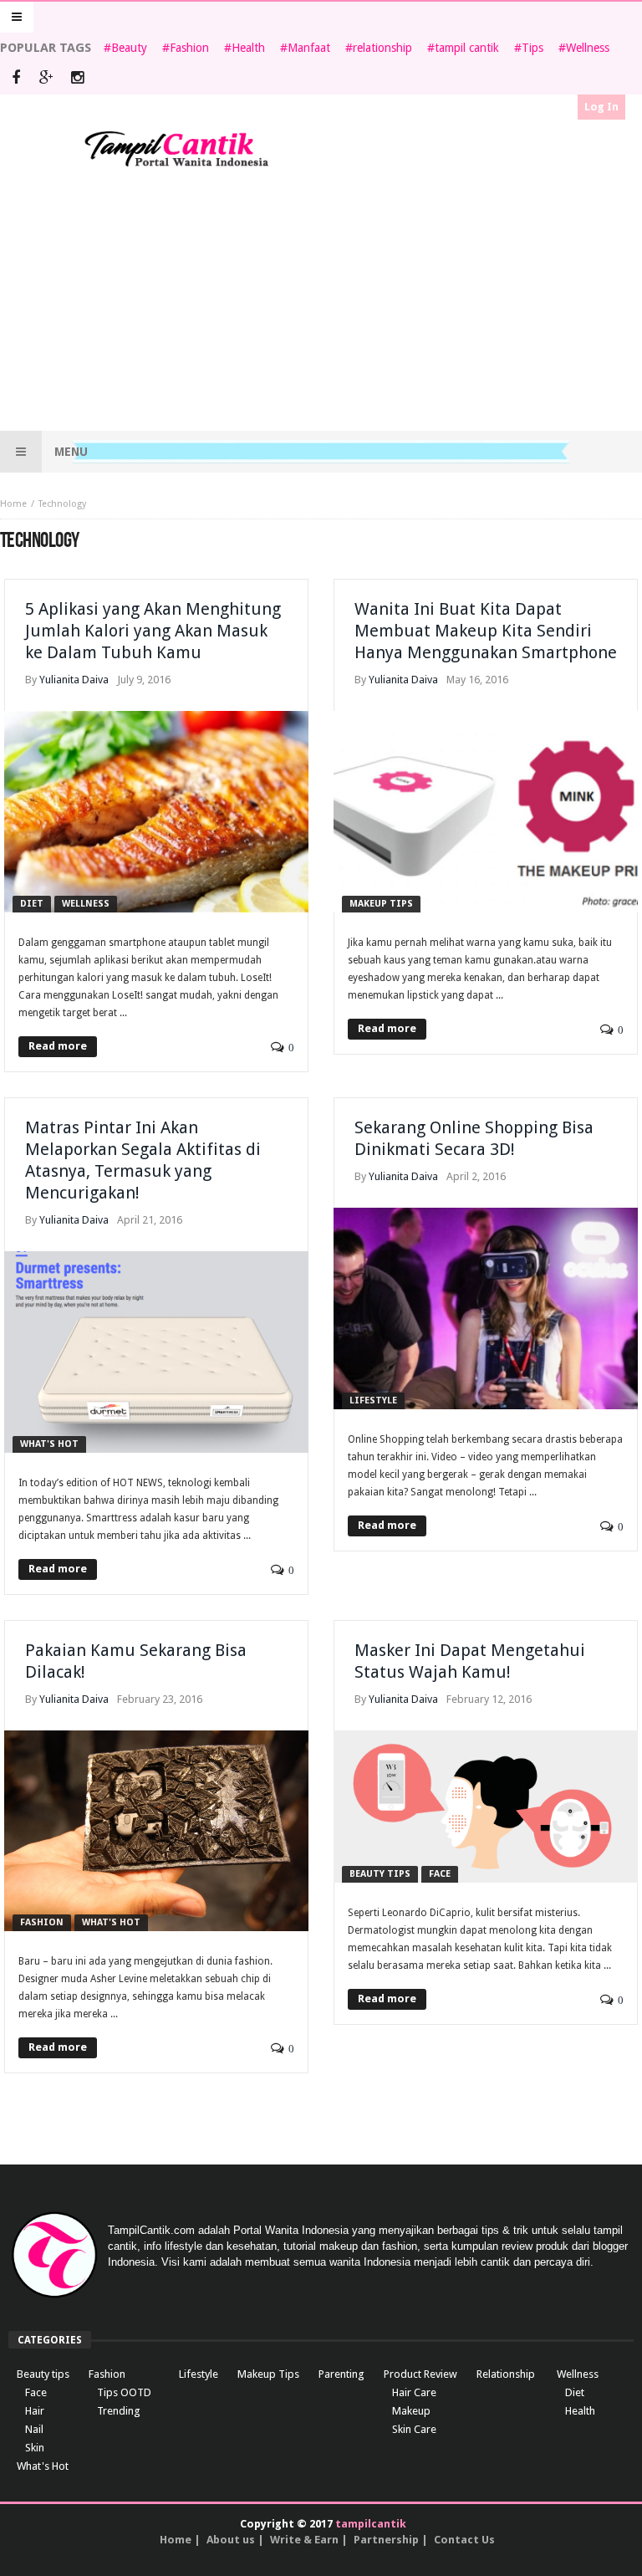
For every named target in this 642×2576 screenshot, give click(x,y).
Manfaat (309, 48)
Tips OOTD (124, 2392)
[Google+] (46, 79)
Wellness (588, 48)
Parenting (341, 2374)
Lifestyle (373, 1400)
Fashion (189, 48)
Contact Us (464, 2540)
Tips (532, 48)
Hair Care (414, 2392)
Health (248, 48)
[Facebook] (15, 79)
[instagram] (77, 79)
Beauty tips (380, 1874)
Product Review (420, 2374)
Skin (35, 2448)
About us (231, 2540)
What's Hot (49, 1444)
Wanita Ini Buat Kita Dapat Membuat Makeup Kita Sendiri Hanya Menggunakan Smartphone (486, 631)
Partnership (386, 2540)
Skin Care (414, 2429)
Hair (35, 2411)
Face (440, 1874)
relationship (382, 48)
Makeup (411, 2411)
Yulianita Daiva (74, 680)
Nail (34, 2429)
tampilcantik (371, 2524)
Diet (32, 904)
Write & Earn (304, 2540)
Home (13, 504)
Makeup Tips (381, 904)
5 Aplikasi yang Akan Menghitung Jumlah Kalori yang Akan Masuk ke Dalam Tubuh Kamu (153, 631)
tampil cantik (467, 48)
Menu (71, 452)
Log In (601, 107)
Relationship (506, 2374)
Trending (119, 2411)
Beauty (129, 48)
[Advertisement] (321, 301)
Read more (58, 1046)
